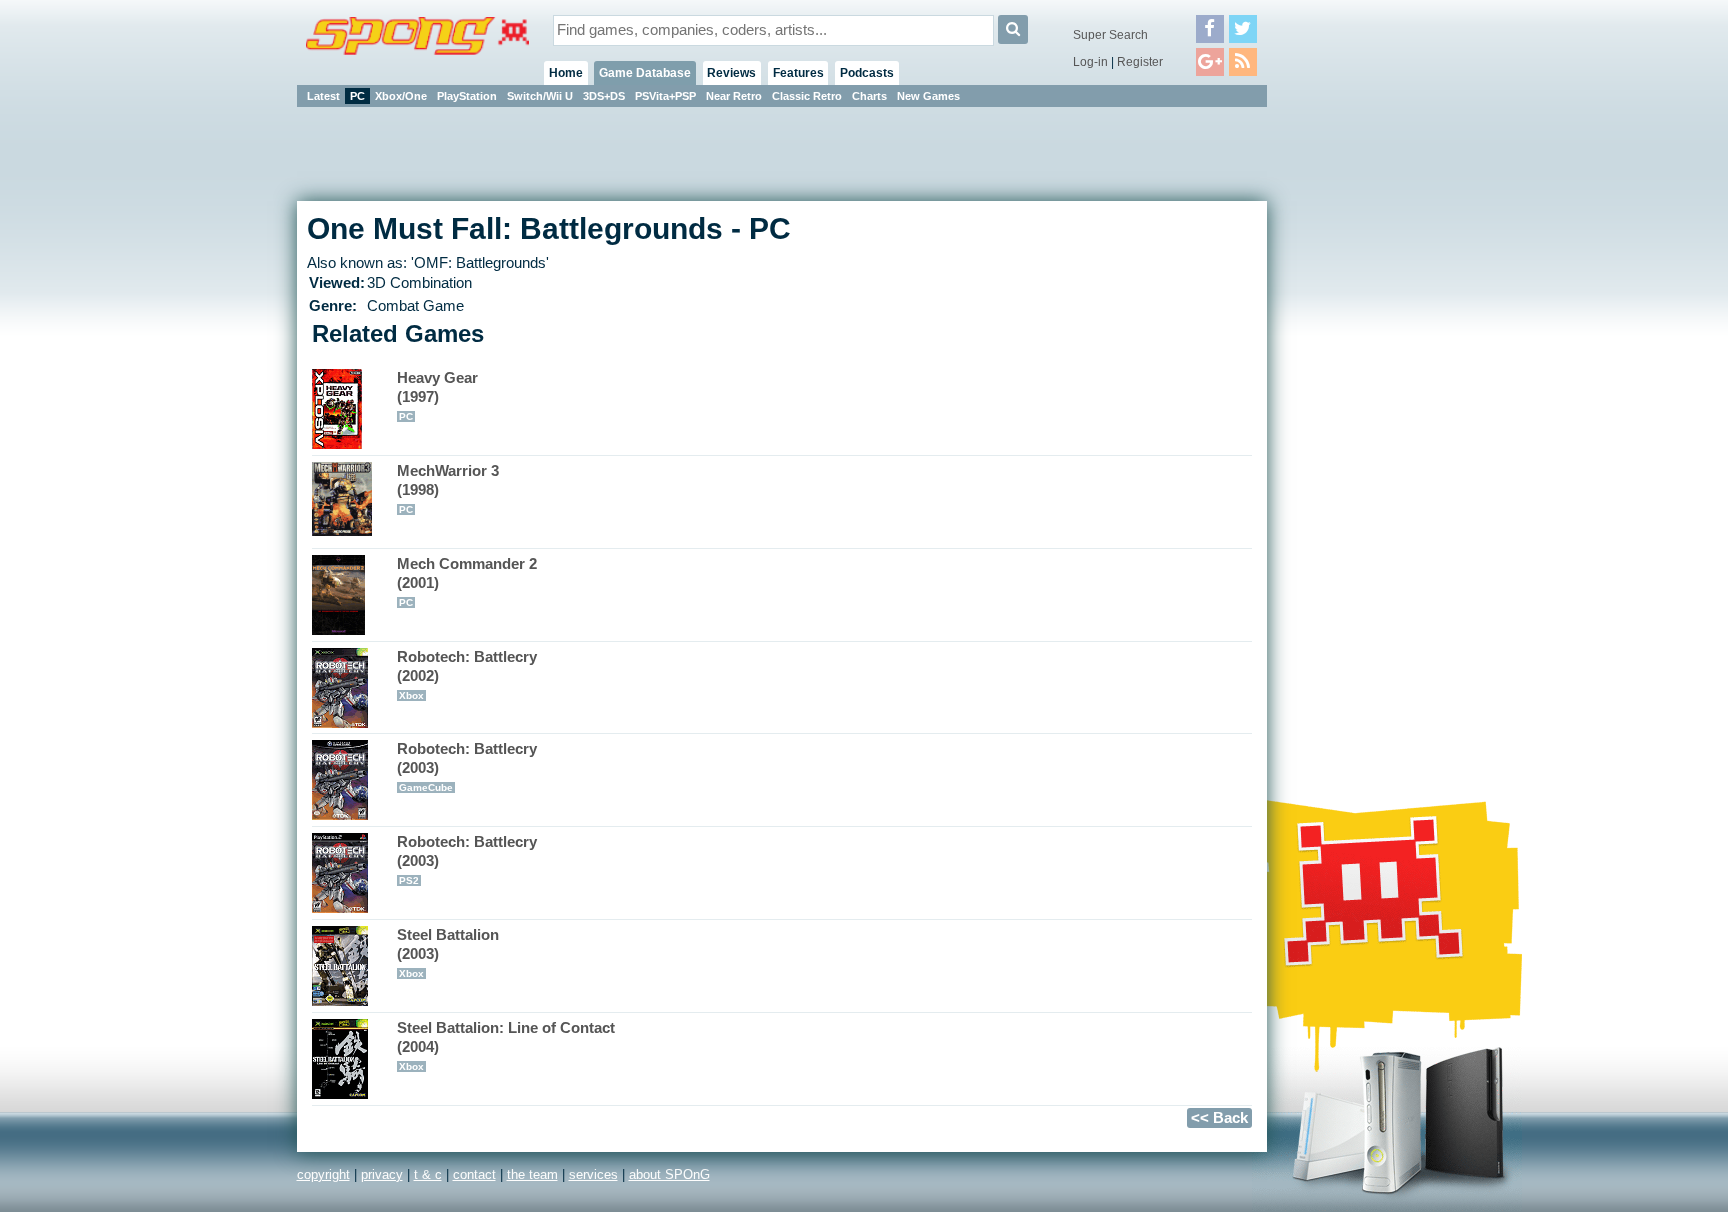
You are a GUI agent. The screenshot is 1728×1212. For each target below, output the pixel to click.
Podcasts (867, 73)
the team (532, 1174)
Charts (869, 96)
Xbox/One (401, 96)
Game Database (645, 73)
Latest (323, 96)
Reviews (731, 73)
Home (566, 73)
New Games (928, 96)
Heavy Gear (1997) (437, 396)
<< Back (1219, 1118)
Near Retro (734, 96)
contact (474, 1174)
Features (798, 73)
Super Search (1110, 35)
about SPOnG (669, 1174)
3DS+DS (604, 96)
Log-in (1090, 62)
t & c (428, 1174)
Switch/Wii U (540, 96)
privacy (382, 1174)
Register (1140, 62)
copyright (323, 1174)
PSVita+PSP (665, 96)
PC (357, 96)
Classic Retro (807, 96)
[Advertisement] (1357, 410)
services (593, 1174)
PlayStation (467, 96)
